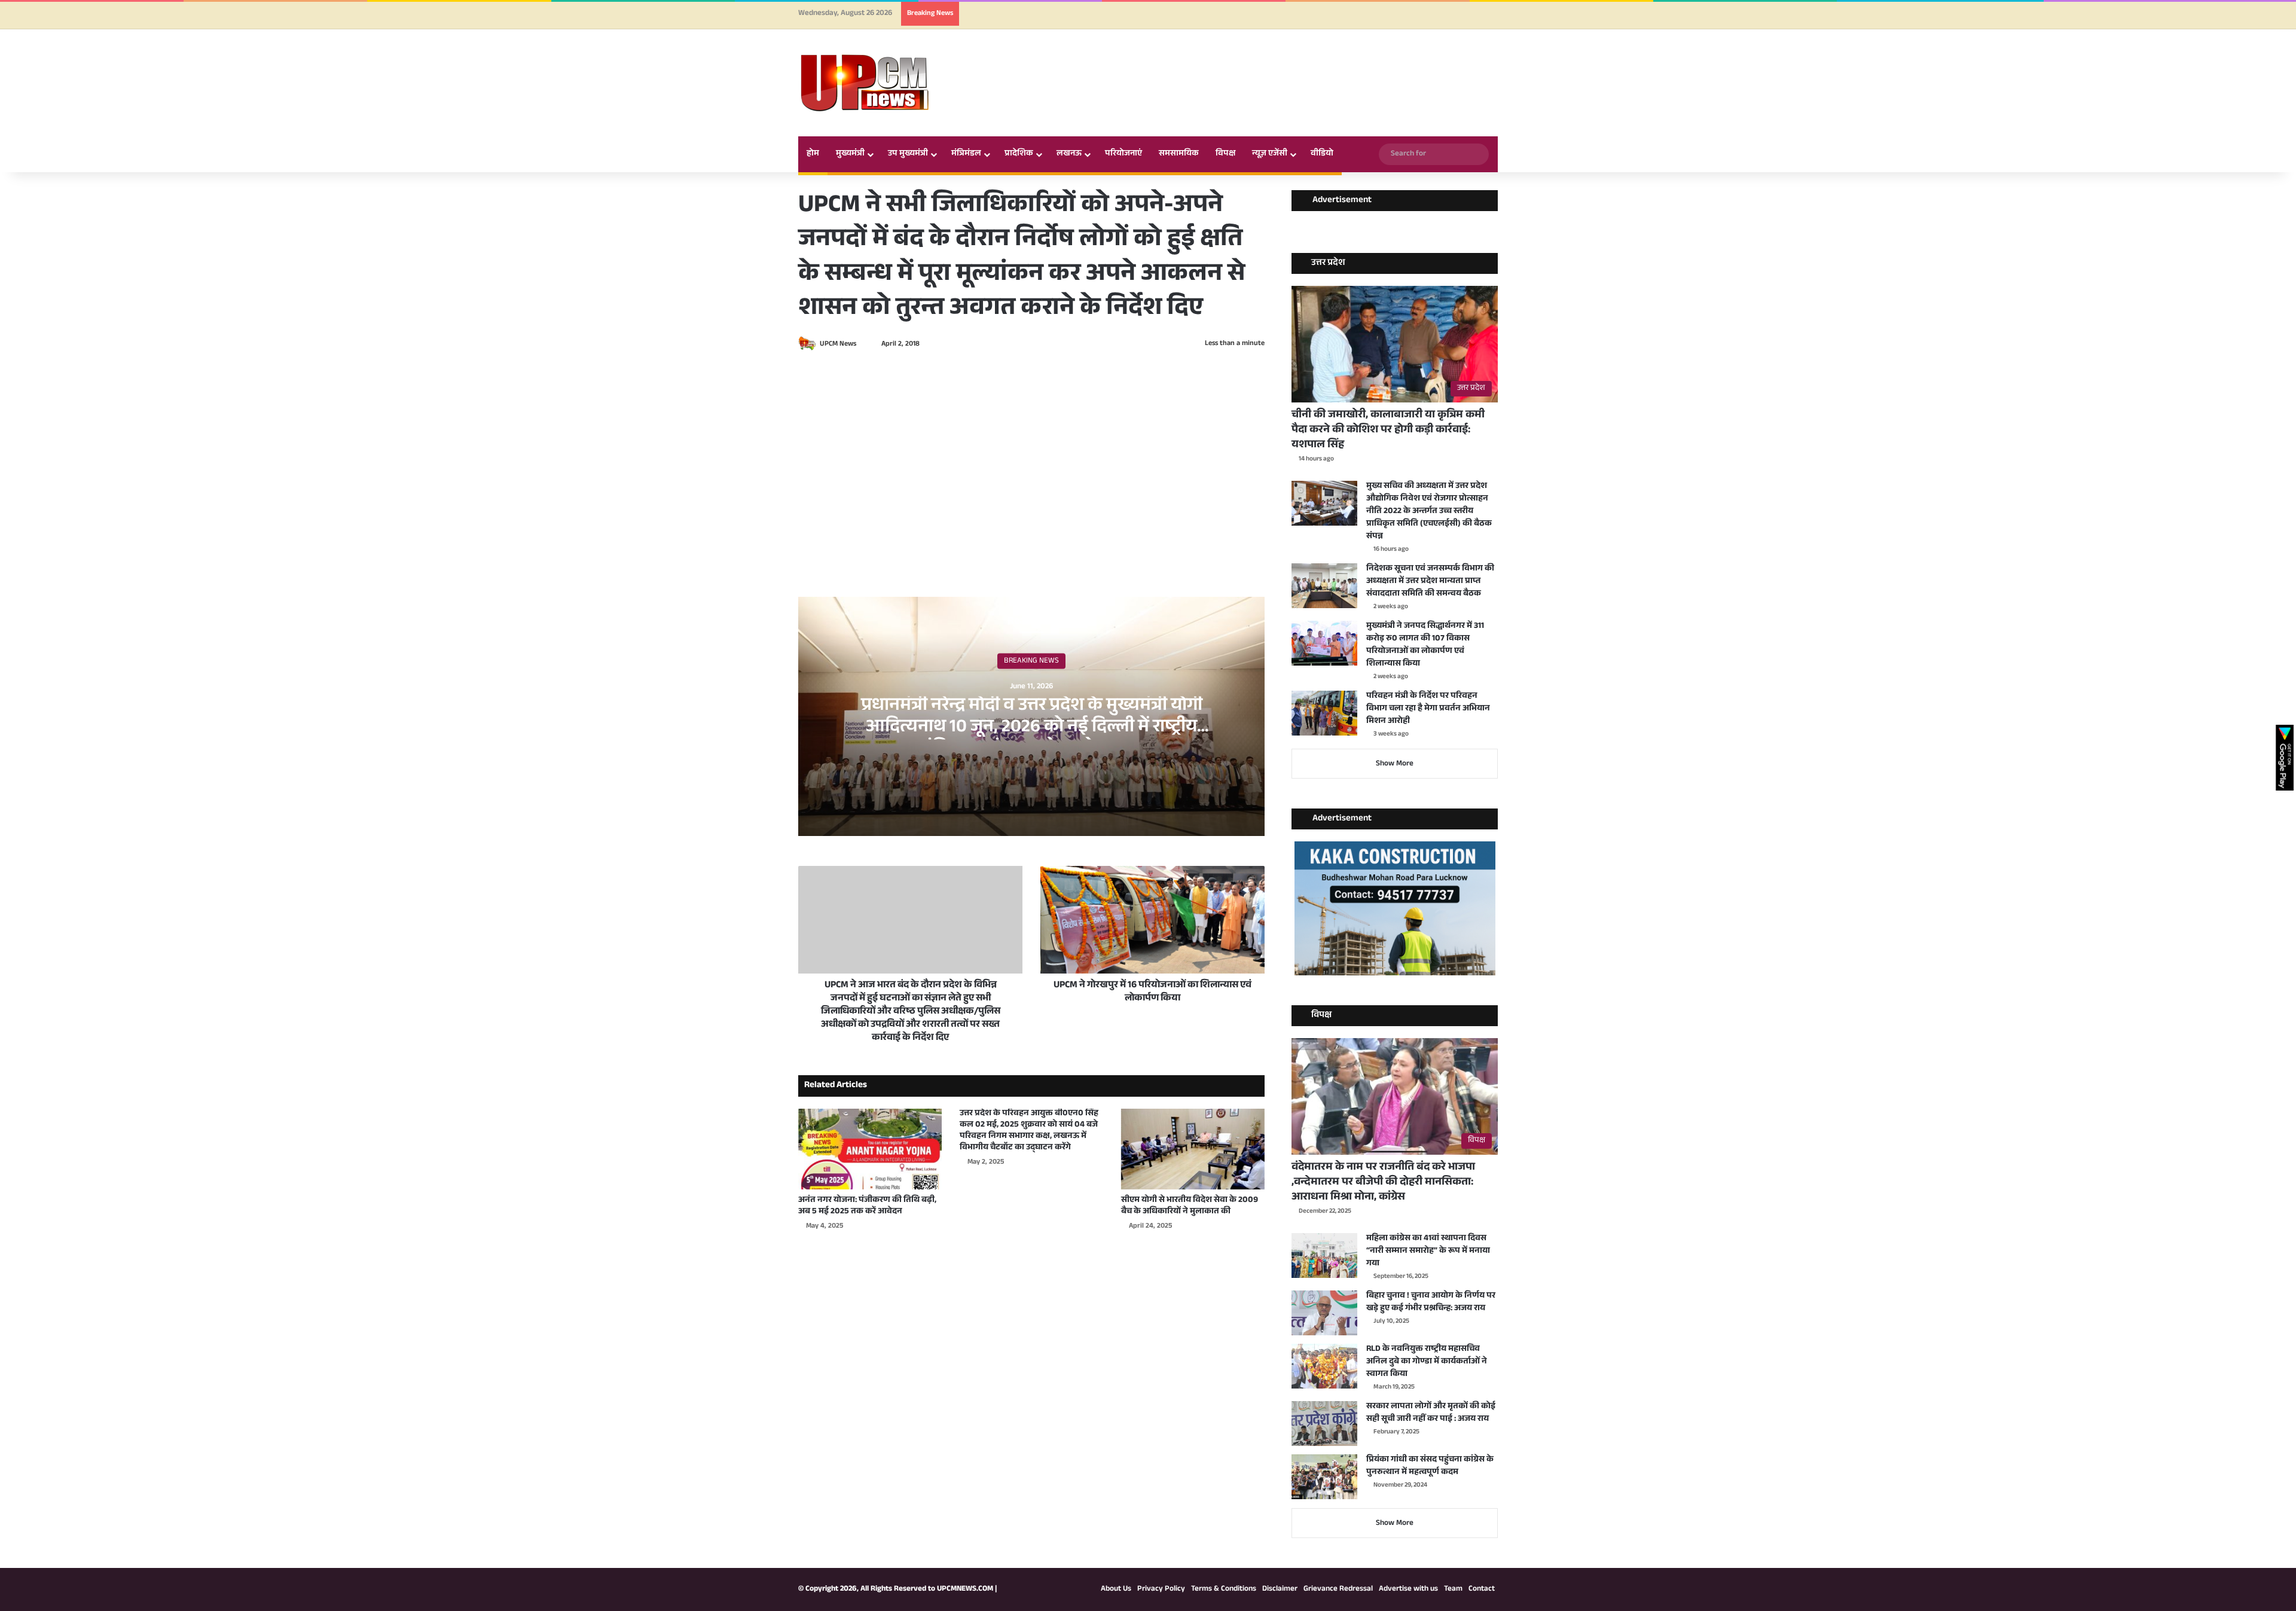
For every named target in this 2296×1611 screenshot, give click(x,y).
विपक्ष (1225, 154)
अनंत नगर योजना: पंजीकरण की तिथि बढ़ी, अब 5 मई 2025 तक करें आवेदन (867, 1206)
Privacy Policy (1161, 1589)
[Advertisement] (1031, 447)
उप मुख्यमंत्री (908, 154)
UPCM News (838, 344)
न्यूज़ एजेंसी (1270, 154)
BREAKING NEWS (1031, 661)
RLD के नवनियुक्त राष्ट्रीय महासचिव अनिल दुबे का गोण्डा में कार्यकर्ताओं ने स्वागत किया (1427, 1362)
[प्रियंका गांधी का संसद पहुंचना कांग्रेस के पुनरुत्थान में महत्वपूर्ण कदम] (1324, 1477)
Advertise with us (1408, 1589)
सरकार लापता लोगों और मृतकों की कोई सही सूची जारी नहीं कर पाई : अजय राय (1431, 1413)
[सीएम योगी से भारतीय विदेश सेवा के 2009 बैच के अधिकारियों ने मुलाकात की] (1193, 1149)
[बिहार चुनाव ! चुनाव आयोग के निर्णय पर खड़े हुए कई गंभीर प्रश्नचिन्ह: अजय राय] (1324, 1313)
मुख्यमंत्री (850, 154)
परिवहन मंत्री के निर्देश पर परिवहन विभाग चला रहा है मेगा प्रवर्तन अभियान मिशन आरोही (1428, 709)
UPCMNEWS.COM (965, 1589)
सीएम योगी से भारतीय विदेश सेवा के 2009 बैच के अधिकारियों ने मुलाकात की (1190, 1206)
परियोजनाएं (1123, 154)
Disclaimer (1280, 1589)
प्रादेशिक (1019, 154)
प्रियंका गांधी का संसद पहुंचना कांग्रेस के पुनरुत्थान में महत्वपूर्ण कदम (1430, 1467)
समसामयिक (1179, 154)
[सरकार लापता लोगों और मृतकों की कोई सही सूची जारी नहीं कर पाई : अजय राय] (1324, 1424)
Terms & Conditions (1224, 1589)
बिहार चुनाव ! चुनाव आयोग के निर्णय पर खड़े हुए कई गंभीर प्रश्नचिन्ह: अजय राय (1431, 1303)
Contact (1482, 1589)
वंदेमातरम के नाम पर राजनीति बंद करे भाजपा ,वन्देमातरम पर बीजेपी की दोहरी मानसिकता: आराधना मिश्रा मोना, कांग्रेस (1383, 1183)
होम (813, 154)
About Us (1116, 1589)
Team (1453, 1589)
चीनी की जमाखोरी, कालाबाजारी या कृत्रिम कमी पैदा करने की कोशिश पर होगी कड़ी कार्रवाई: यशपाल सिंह (1388, 431)
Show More (1395, 764)
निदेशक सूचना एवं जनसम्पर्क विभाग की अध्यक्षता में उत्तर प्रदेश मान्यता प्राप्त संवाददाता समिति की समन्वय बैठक (1430, 582)
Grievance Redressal (1338, 1589)
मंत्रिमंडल (966, 154)
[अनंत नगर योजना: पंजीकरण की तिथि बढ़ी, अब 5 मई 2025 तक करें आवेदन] (870, 1149)
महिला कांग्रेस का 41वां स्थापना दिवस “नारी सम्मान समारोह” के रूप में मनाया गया (1428, 1252)
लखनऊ (1069, 154)
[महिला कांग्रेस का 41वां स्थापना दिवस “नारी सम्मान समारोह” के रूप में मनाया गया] (1324, 1255)
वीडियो (1322, 154)
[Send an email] (862, 344)
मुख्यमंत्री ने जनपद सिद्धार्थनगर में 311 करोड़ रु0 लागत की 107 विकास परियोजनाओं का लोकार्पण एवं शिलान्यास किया (1425, 646)
